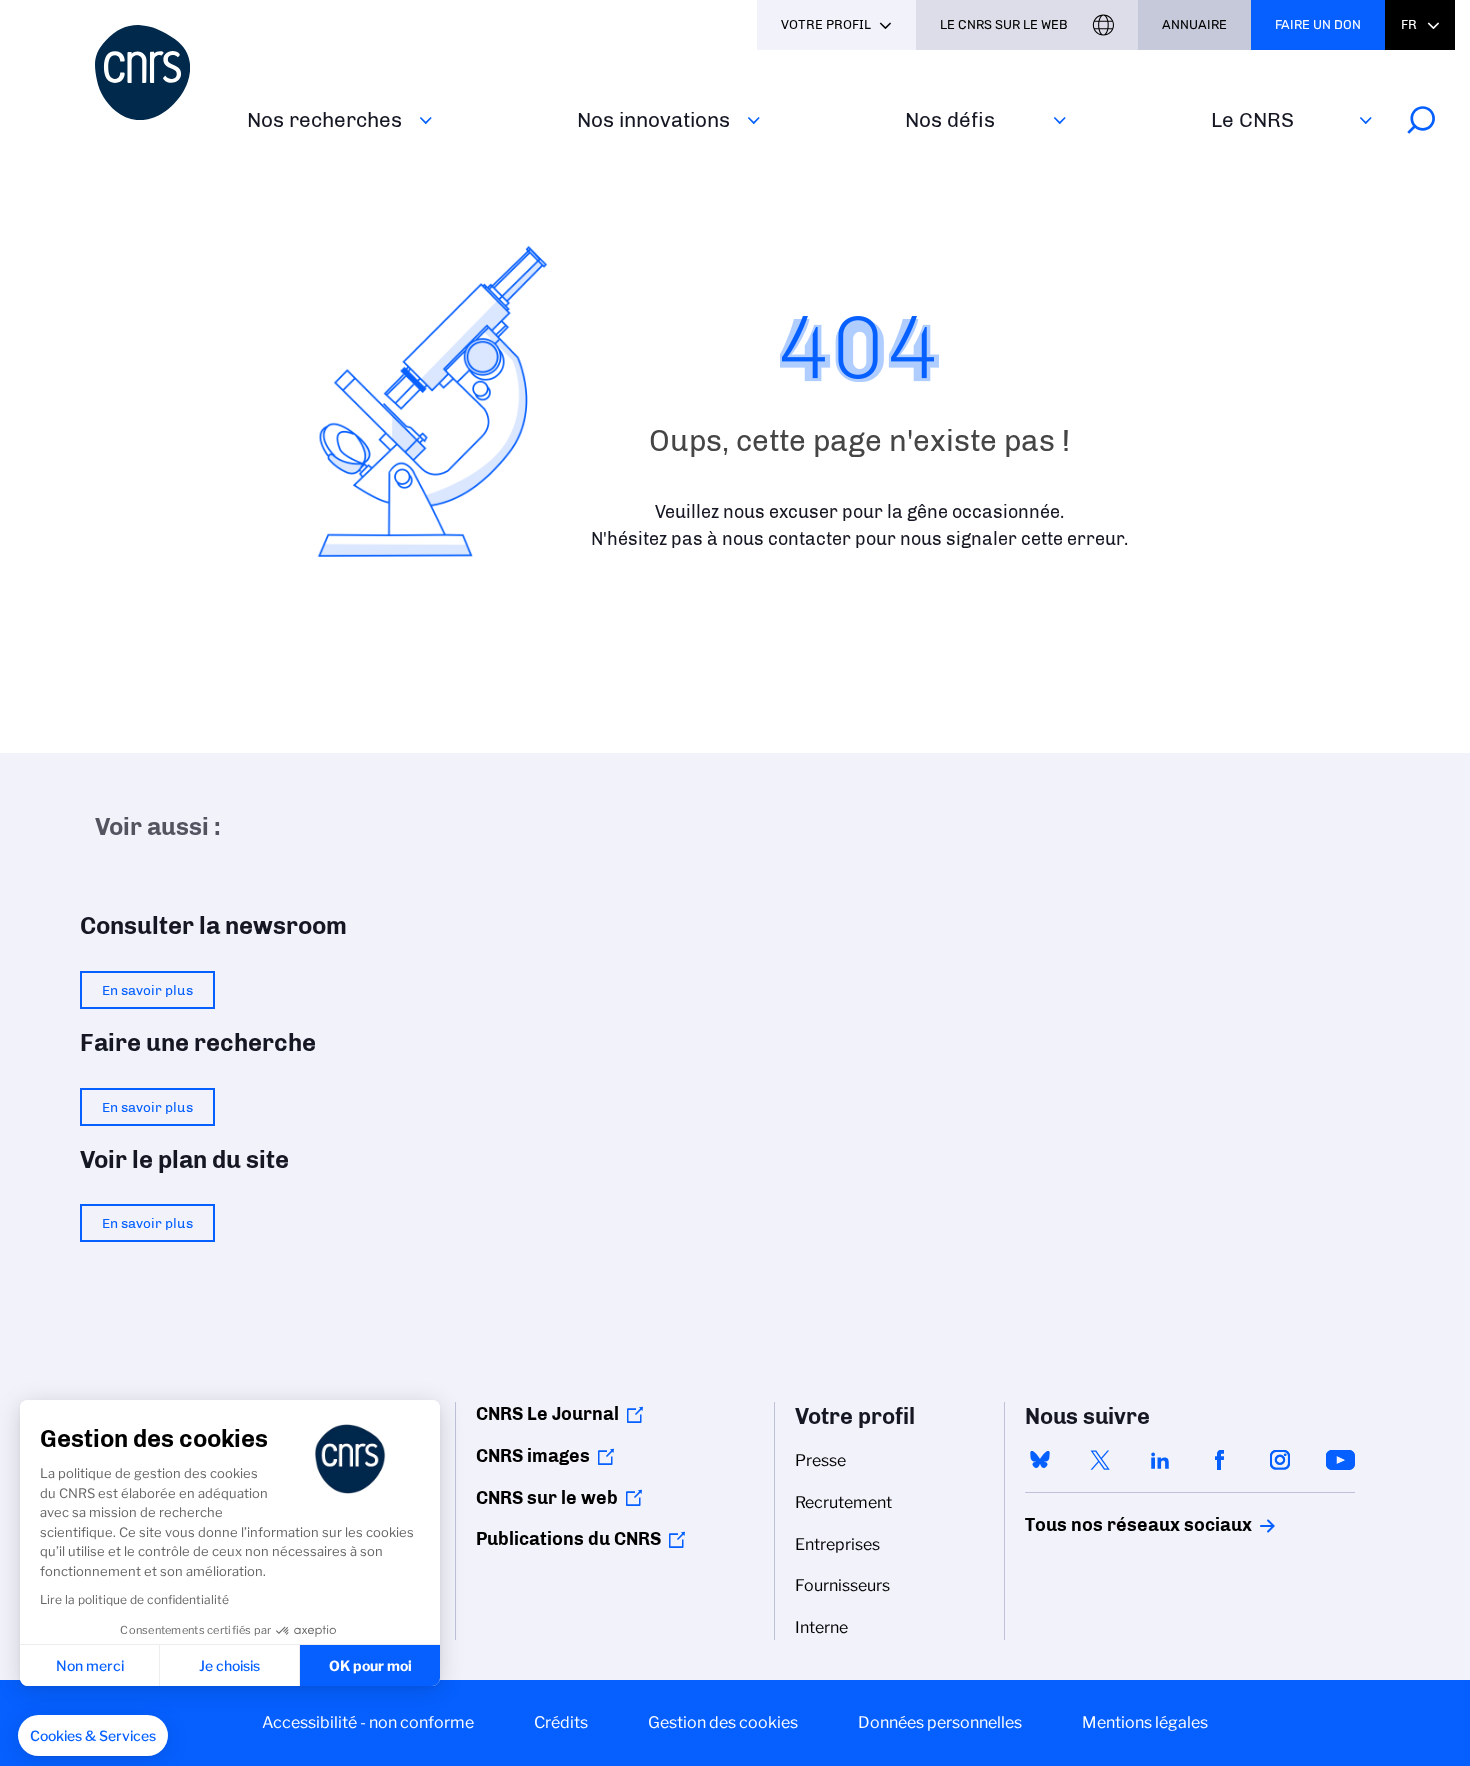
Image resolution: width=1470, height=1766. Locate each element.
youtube (1340, 1460)
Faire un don (1318, 24)
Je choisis (229, 1665)
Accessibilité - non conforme (368, 1722)
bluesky (1040, 1460)
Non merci (90, 1665)
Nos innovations (653, 119)
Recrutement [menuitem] (843, 1502)
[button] (93, 1736)
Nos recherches (324, 119)
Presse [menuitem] (820, 1460)
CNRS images (533, 1456)
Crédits (561, 1722)
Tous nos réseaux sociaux (1104, 1525)
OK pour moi (370, 1665)
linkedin (1160, 1460)
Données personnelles (940, 1722)
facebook (1220, 1460)
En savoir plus (147, 990)
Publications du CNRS (568, 1539)
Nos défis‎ (950, 119)
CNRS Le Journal (547, 1414)
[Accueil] (159, 72)
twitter (1100, 1460)
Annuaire (1194, 24)
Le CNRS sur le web (1004, 24)
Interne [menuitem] (821, 1627)
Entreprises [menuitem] (837, 1544)
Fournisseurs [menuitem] (842, 1585)
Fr (1409, 24)
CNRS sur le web (547, 1498)
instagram (1280, 1460)
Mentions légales (1145, 1722)
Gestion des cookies (723, 1722)
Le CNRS (1252, 119)
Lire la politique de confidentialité (134, 1599)
